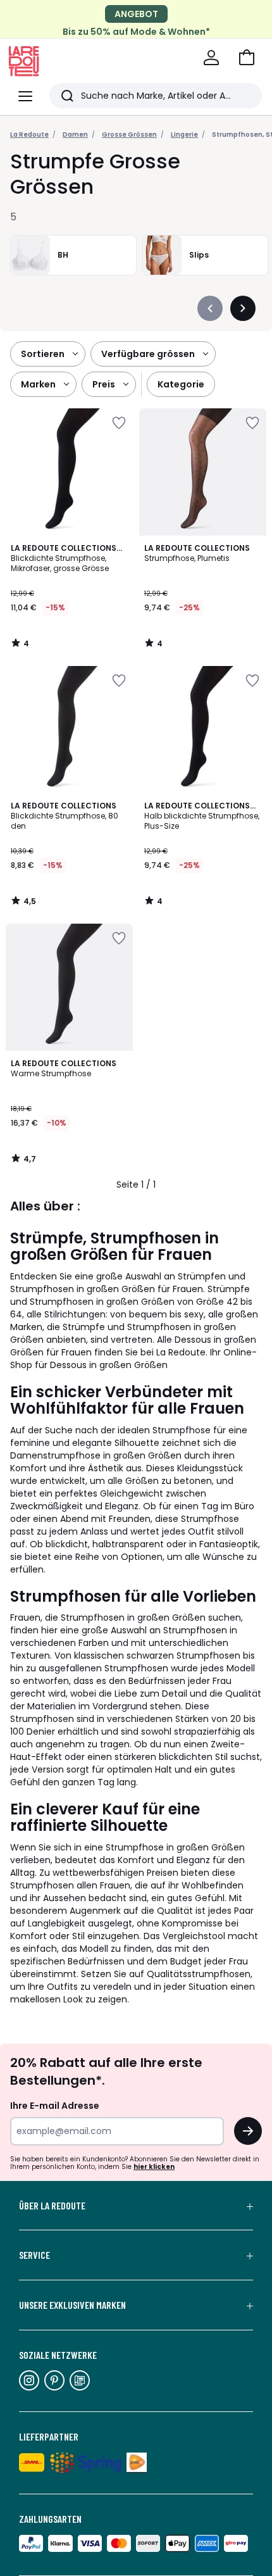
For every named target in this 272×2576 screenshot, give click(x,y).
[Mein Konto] (211, 58)
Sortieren (43, 354)
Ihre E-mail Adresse (55, 2106)
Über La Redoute (52, 2206)
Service (34, 2255)
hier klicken (154, 2167)
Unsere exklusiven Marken (72, 2305)
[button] (247, 58)
